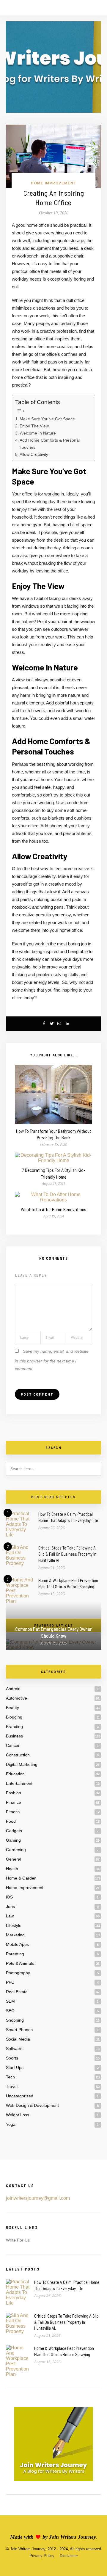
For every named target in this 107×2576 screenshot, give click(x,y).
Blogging (14, 1717)
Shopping (15, 2020)
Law (10, 1916)
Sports (12, 2058)
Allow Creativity (34, 454)
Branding (14, 1727)
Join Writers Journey (72, 2537)
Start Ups (15, 2067)
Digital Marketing (22, 1764)
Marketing (15, 1935)
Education (15, 1774)
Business (14, 1736)
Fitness (13, 1812)
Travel (12, 2086)
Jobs (10, 1906)
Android (13, 1689)
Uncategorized (20, 2096)
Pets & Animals (20, 1963)
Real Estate (17, 1992)
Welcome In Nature (38, 433)
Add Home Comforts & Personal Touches (50, 444)
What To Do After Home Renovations (53, 1209)
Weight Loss (18, 2115)
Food (11, 1821)
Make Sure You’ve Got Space (47, 419)
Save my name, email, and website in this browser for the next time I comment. (52, 1360)
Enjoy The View (34, 426)
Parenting (15, 1954)
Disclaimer (69, 2556)
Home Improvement (53, 183)
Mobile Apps (17, 1944)
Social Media (18, 2039)
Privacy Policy (42, 2556)
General (14, 1859)
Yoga (11, 2124)
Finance (14, 1802)
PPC (10, 1982)
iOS (9, 1897)
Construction (18, 1755)
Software (14, 2049)
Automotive (16, 1698)
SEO (10, 2011)
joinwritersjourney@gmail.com (38, 2198)
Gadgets (14, 1831)
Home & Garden (21, 1878)
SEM (10, 2001)
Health (12, 1869)
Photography (18, 1973)
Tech (10, 2077)
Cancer (13, 1745)
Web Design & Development (32, 2105)
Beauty (12, 1708)
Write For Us (18, 2240)
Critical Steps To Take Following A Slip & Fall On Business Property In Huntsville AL (67, 1554)
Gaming (13, 1840)
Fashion (14, 1793)
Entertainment (19, 1783)
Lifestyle (14, 1925)
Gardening (16, 1850)
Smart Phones (19, 2030)
